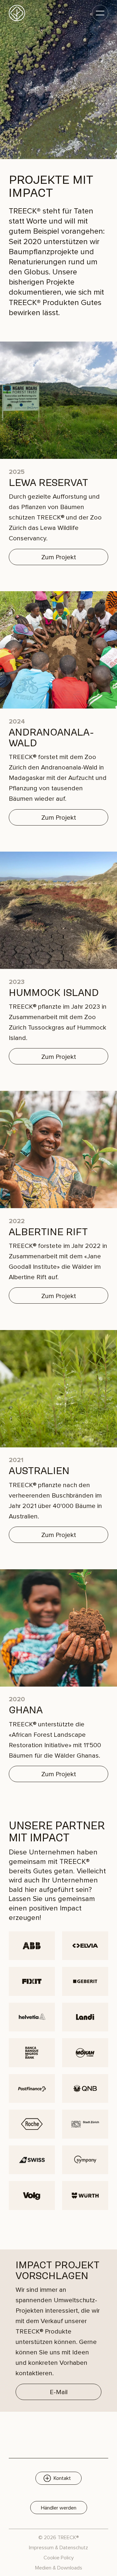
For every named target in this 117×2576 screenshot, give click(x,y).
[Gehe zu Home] (17, 13)
